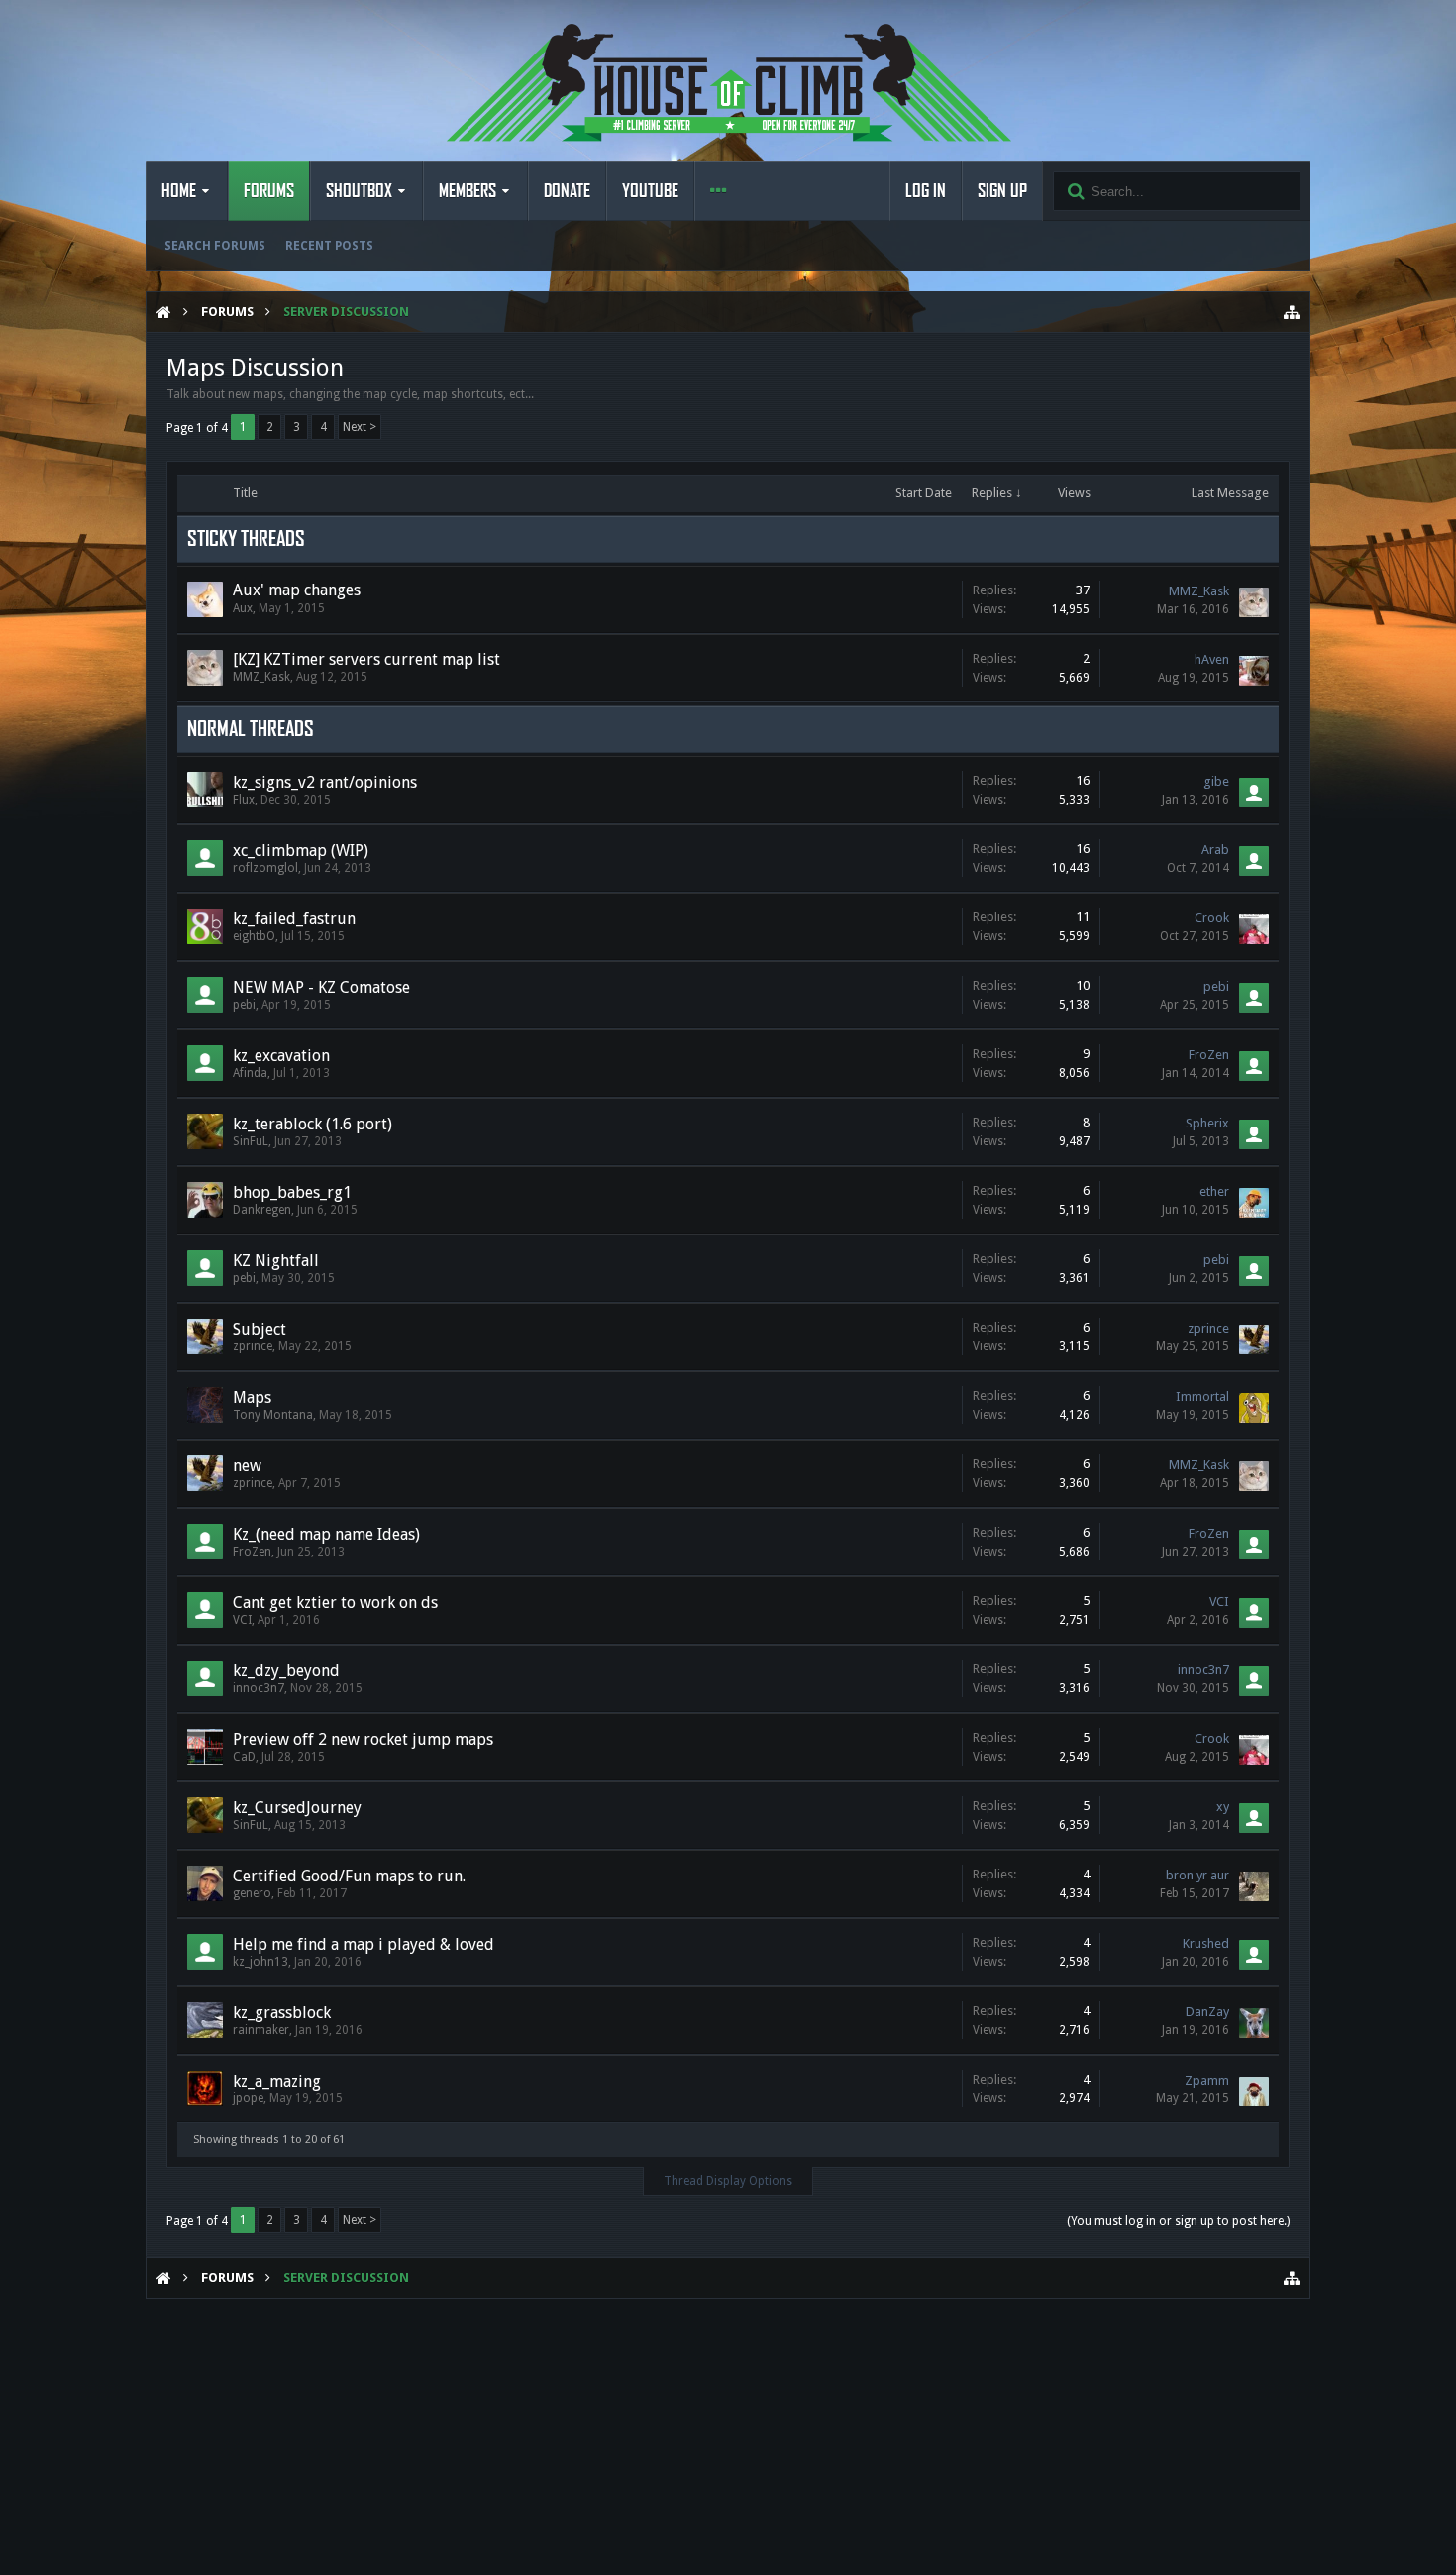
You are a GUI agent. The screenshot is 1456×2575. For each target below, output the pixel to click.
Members (468, 191)
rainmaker (261, 2030)
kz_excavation (281, 1056)
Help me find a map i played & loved (364, 1944)
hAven (1212, 659)
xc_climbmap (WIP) (301, 851)
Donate (567, 191)
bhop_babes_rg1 (292, 1192)
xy (1223, 1807)
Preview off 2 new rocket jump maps (363, 1739)
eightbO (254, 936)
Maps (252, 1397)
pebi (244, 1005)
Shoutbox (359, 191)
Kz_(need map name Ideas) (326, 1534)
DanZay (1207, 2012)
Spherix (1207, 1123)
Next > (360, 427)
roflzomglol (265, 868)
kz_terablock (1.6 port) (312, 1124)
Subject (260, 1329)
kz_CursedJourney (297, 1808)
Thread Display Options (728, 2181)
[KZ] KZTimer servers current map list (366, 659)
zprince (253, 1346)
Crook (1212, 918)
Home (179, 191)
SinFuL (251, 1141)
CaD (244, 1757)
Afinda (250, 1073)
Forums (269, 191)
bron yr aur (1197, 1875)
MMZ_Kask (1199, 591)
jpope (248, 2098)
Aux (243, 608)
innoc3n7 (259, 1688)
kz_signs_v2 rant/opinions (325, 782)
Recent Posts (329, 246)
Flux (244, 800)
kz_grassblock (282, 2013)
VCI (242, 1620)
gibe (1216, 781)
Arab (1215, 850)
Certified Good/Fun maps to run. (349, 1876)
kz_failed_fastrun (294, 919)
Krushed (1206, 1943)
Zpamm (1207, 2080)
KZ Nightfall (276, 1261)
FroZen (1209, 1055)
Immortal (1202, 1396)
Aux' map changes (297, 590)
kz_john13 (260, 1962)
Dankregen (262, 1210)
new (247, 1466)
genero (252, 1893)
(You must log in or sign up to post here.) (1178, 2221)
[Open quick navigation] (1292, 312)
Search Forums (215, 246)
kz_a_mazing (277, 2081)
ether (1214, 1191)
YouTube (650, 191)
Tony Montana (273, 1415)
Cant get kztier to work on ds (335, 1603)
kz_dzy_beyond (286, 1671)
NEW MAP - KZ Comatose (321, 987)
